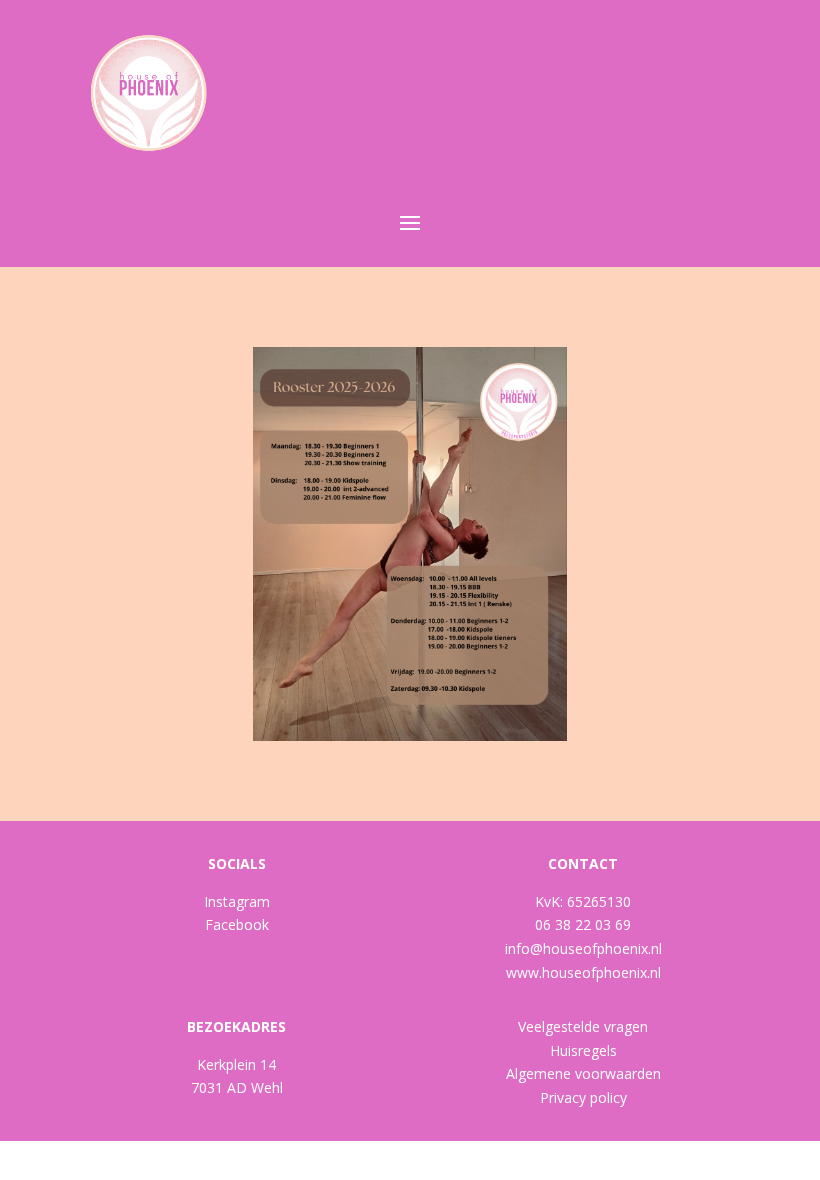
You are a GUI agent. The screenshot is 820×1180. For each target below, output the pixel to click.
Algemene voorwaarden (583, 1073)
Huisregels (583, 1050)
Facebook (237, 924)
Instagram (237, 901)
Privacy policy (583, 1097)
